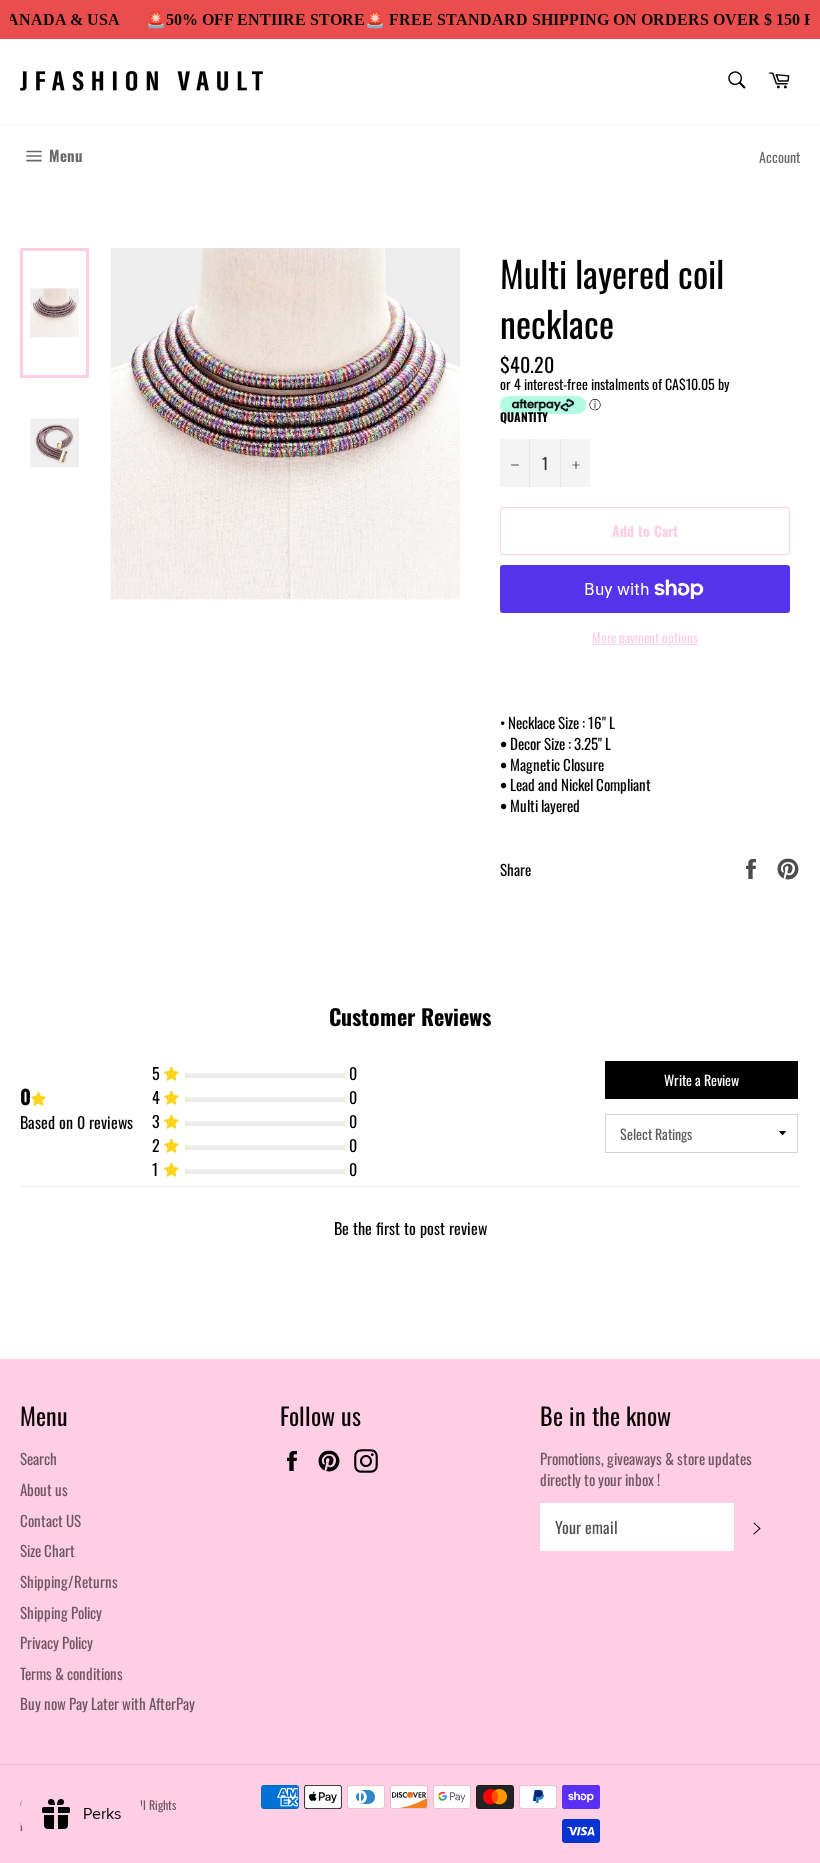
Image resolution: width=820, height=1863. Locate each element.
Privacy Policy (56, 1642)
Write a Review (701, 1079)
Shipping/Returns (69, 1581)
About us (44, 1489)
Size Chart (47, 1550)
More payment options (645, 638)
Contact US (50, 1520)
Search (38, 1458)
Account (779, 156)
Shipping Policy (61, 1612)
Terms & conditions (71, 1673)
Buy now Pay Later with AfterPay (107, 1703)
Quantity (524, 417)
